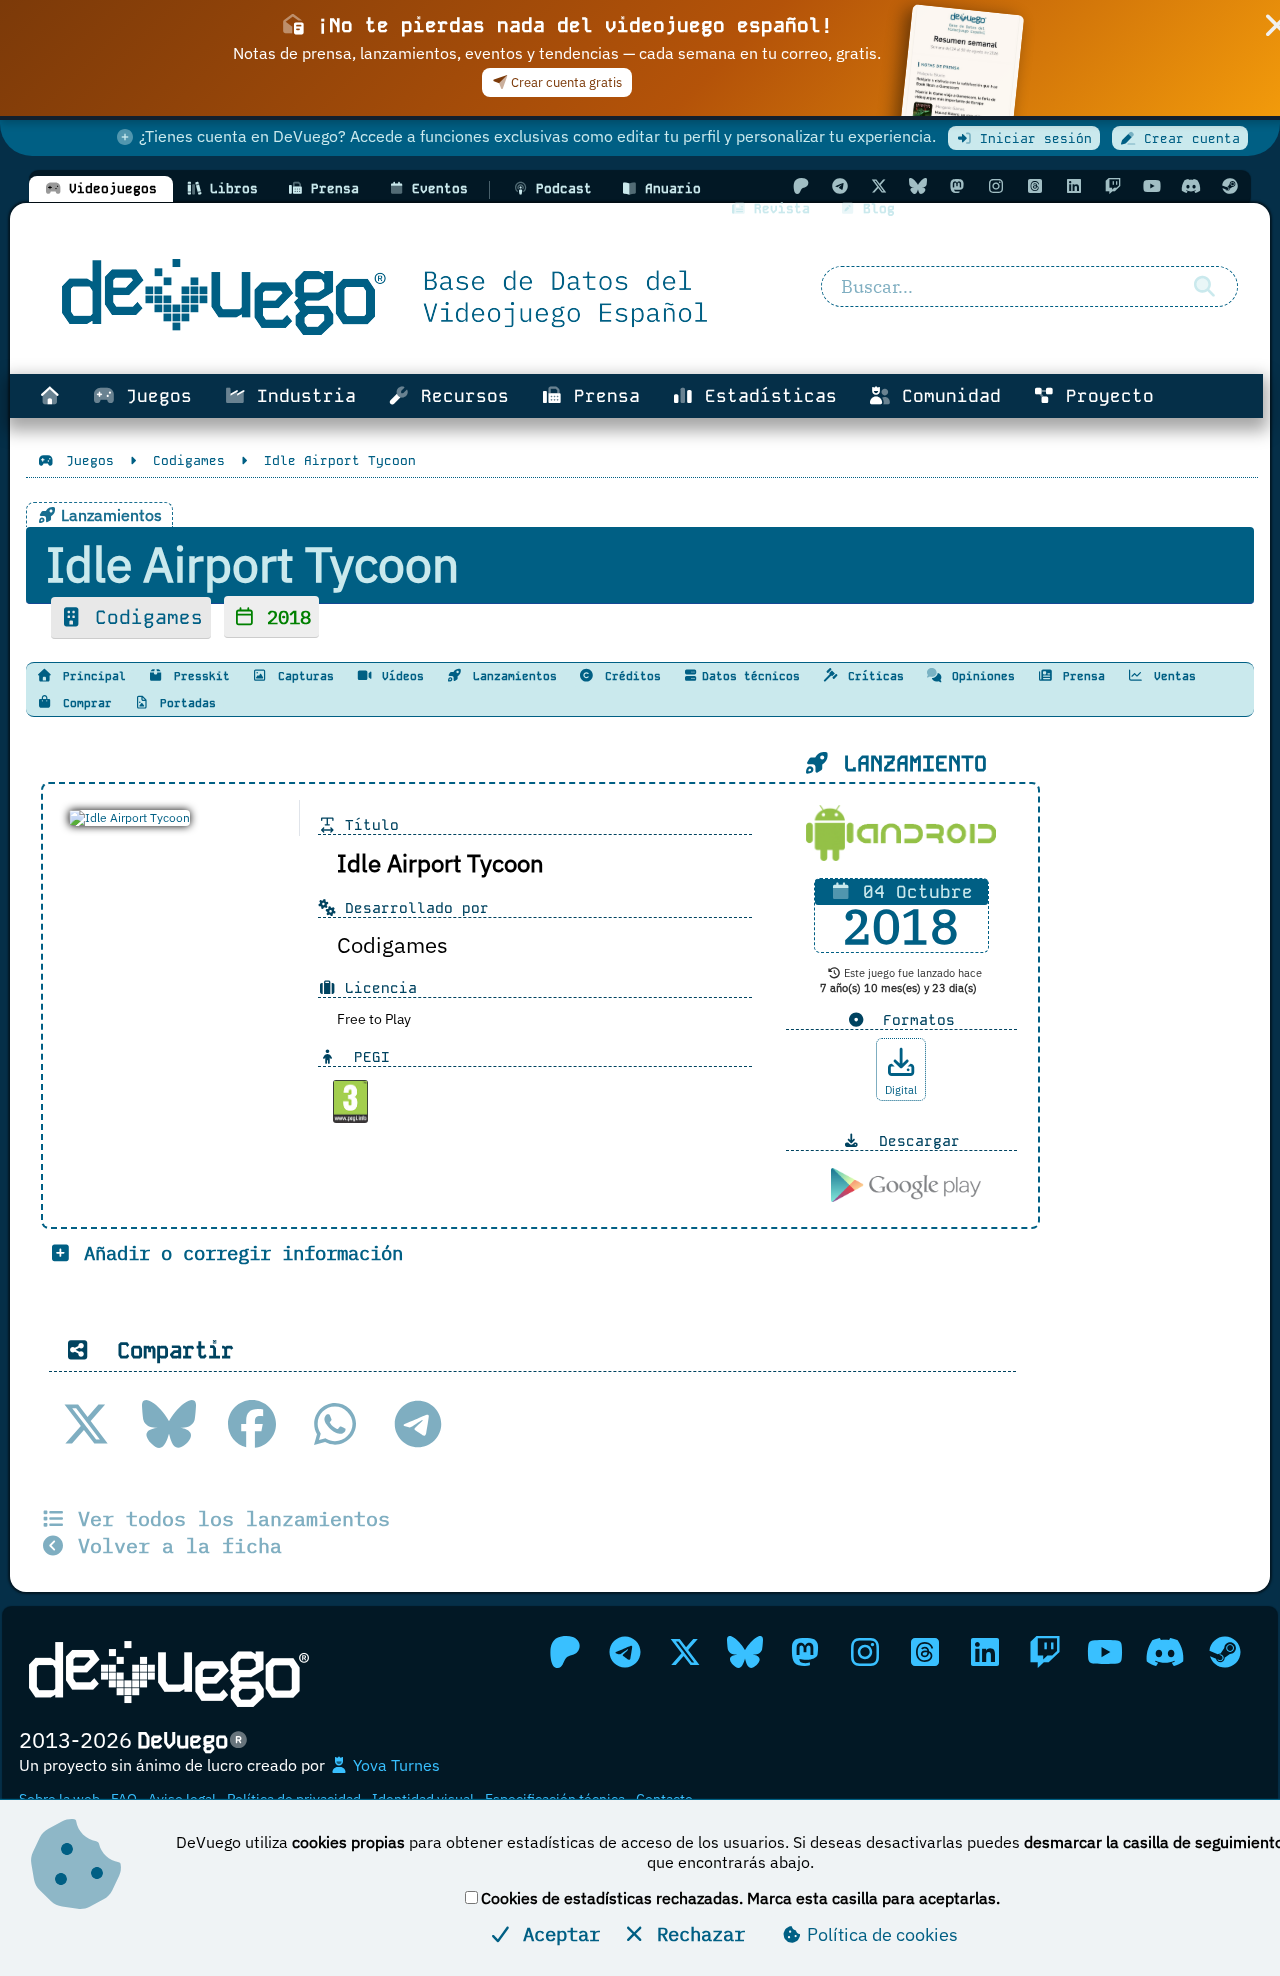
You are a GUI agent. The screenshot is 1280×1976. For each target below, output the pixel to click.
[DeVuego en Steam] (1230, 186)
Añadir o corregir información (238, 1252)
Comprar (84, 703)
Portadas (184, 703)
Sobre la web (59, 1799)
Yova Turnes (394, 1765)
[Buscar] (1205, 287)
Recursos (459, 396)
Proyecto (1104, 396)
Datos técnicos (751, 676)
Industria (301, 396)
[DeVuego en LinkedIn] (1074, 186)
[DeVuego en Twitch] (1113, 186)
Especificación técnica (555, 1799)
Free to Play (374, 1019)
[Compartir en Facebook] (252, 1424)
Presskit (198, 676)
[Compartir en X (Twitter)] (86, 1424)
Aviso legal (182, 1799)
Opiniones (980, 676)
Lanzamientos (511, 676)
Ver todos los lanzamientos (228, 1518)
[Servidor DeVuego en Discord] (1191, 186)
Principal (91, 676)
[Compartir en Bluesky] (169, 1424)
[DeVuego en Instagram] (996, 186)
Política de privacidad (294, 1799)
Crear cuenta (1188, 138)
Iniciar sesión (1032, 138)
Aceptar (556, 1933)
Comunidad (946, 396)
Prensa (601, 396)
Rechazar (695, 1933)
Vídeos (399, 676)
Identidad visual (423, 1799)
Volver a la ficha (174, 1545)
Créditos (629, 676)
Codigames (143, 617)
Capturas (302, 676)
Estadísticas (765, 396)
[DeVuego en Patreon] (801, 186)
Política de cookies (880, 1934)
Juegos (153, 396)
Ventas (1171, 676)
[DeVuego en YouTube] (1152, 186)
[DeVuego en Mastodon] (957, 186)
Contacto (664, 1799)
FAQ (124, 1799)
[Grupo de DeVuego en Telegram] (840, 186)
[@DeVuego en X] (879, 186)
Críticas (872, 676)
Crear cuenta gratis (565, 82)
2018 (283, 616)
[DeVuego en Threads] (1035, 186)
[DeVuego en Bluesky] (918, 186)
